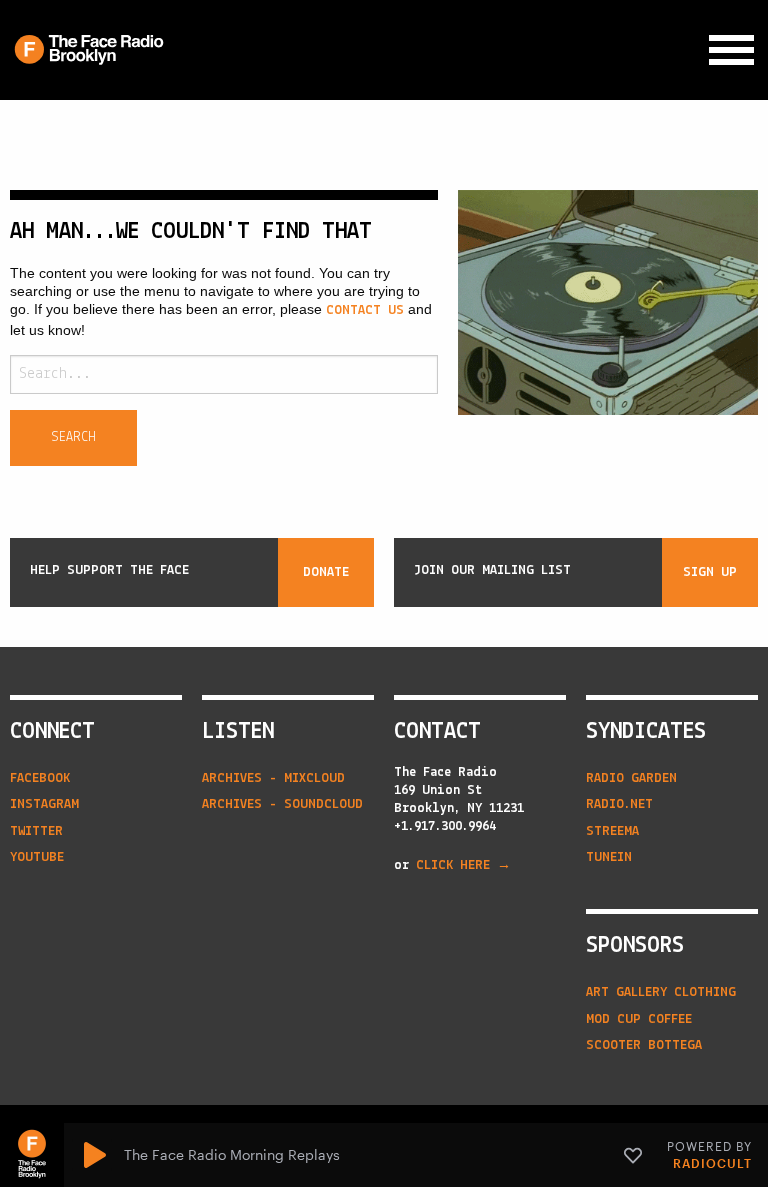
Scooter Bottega (644, 1045)
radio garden (631, 778)
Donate (326, 572)
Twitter (36, 831)
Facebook (40, 778)
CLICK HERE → (463, 865)
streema (612, 831)
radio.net (619, 804)
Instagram (44, 804)
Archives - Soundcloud (282, 804)
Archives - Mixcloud (273, 778)
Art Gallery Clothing (661, 992)
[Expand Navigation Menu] (731, 50)
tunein (609, 857)
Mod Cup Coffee (639, 1019)
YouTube (37, 857)
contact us (365, 310)
